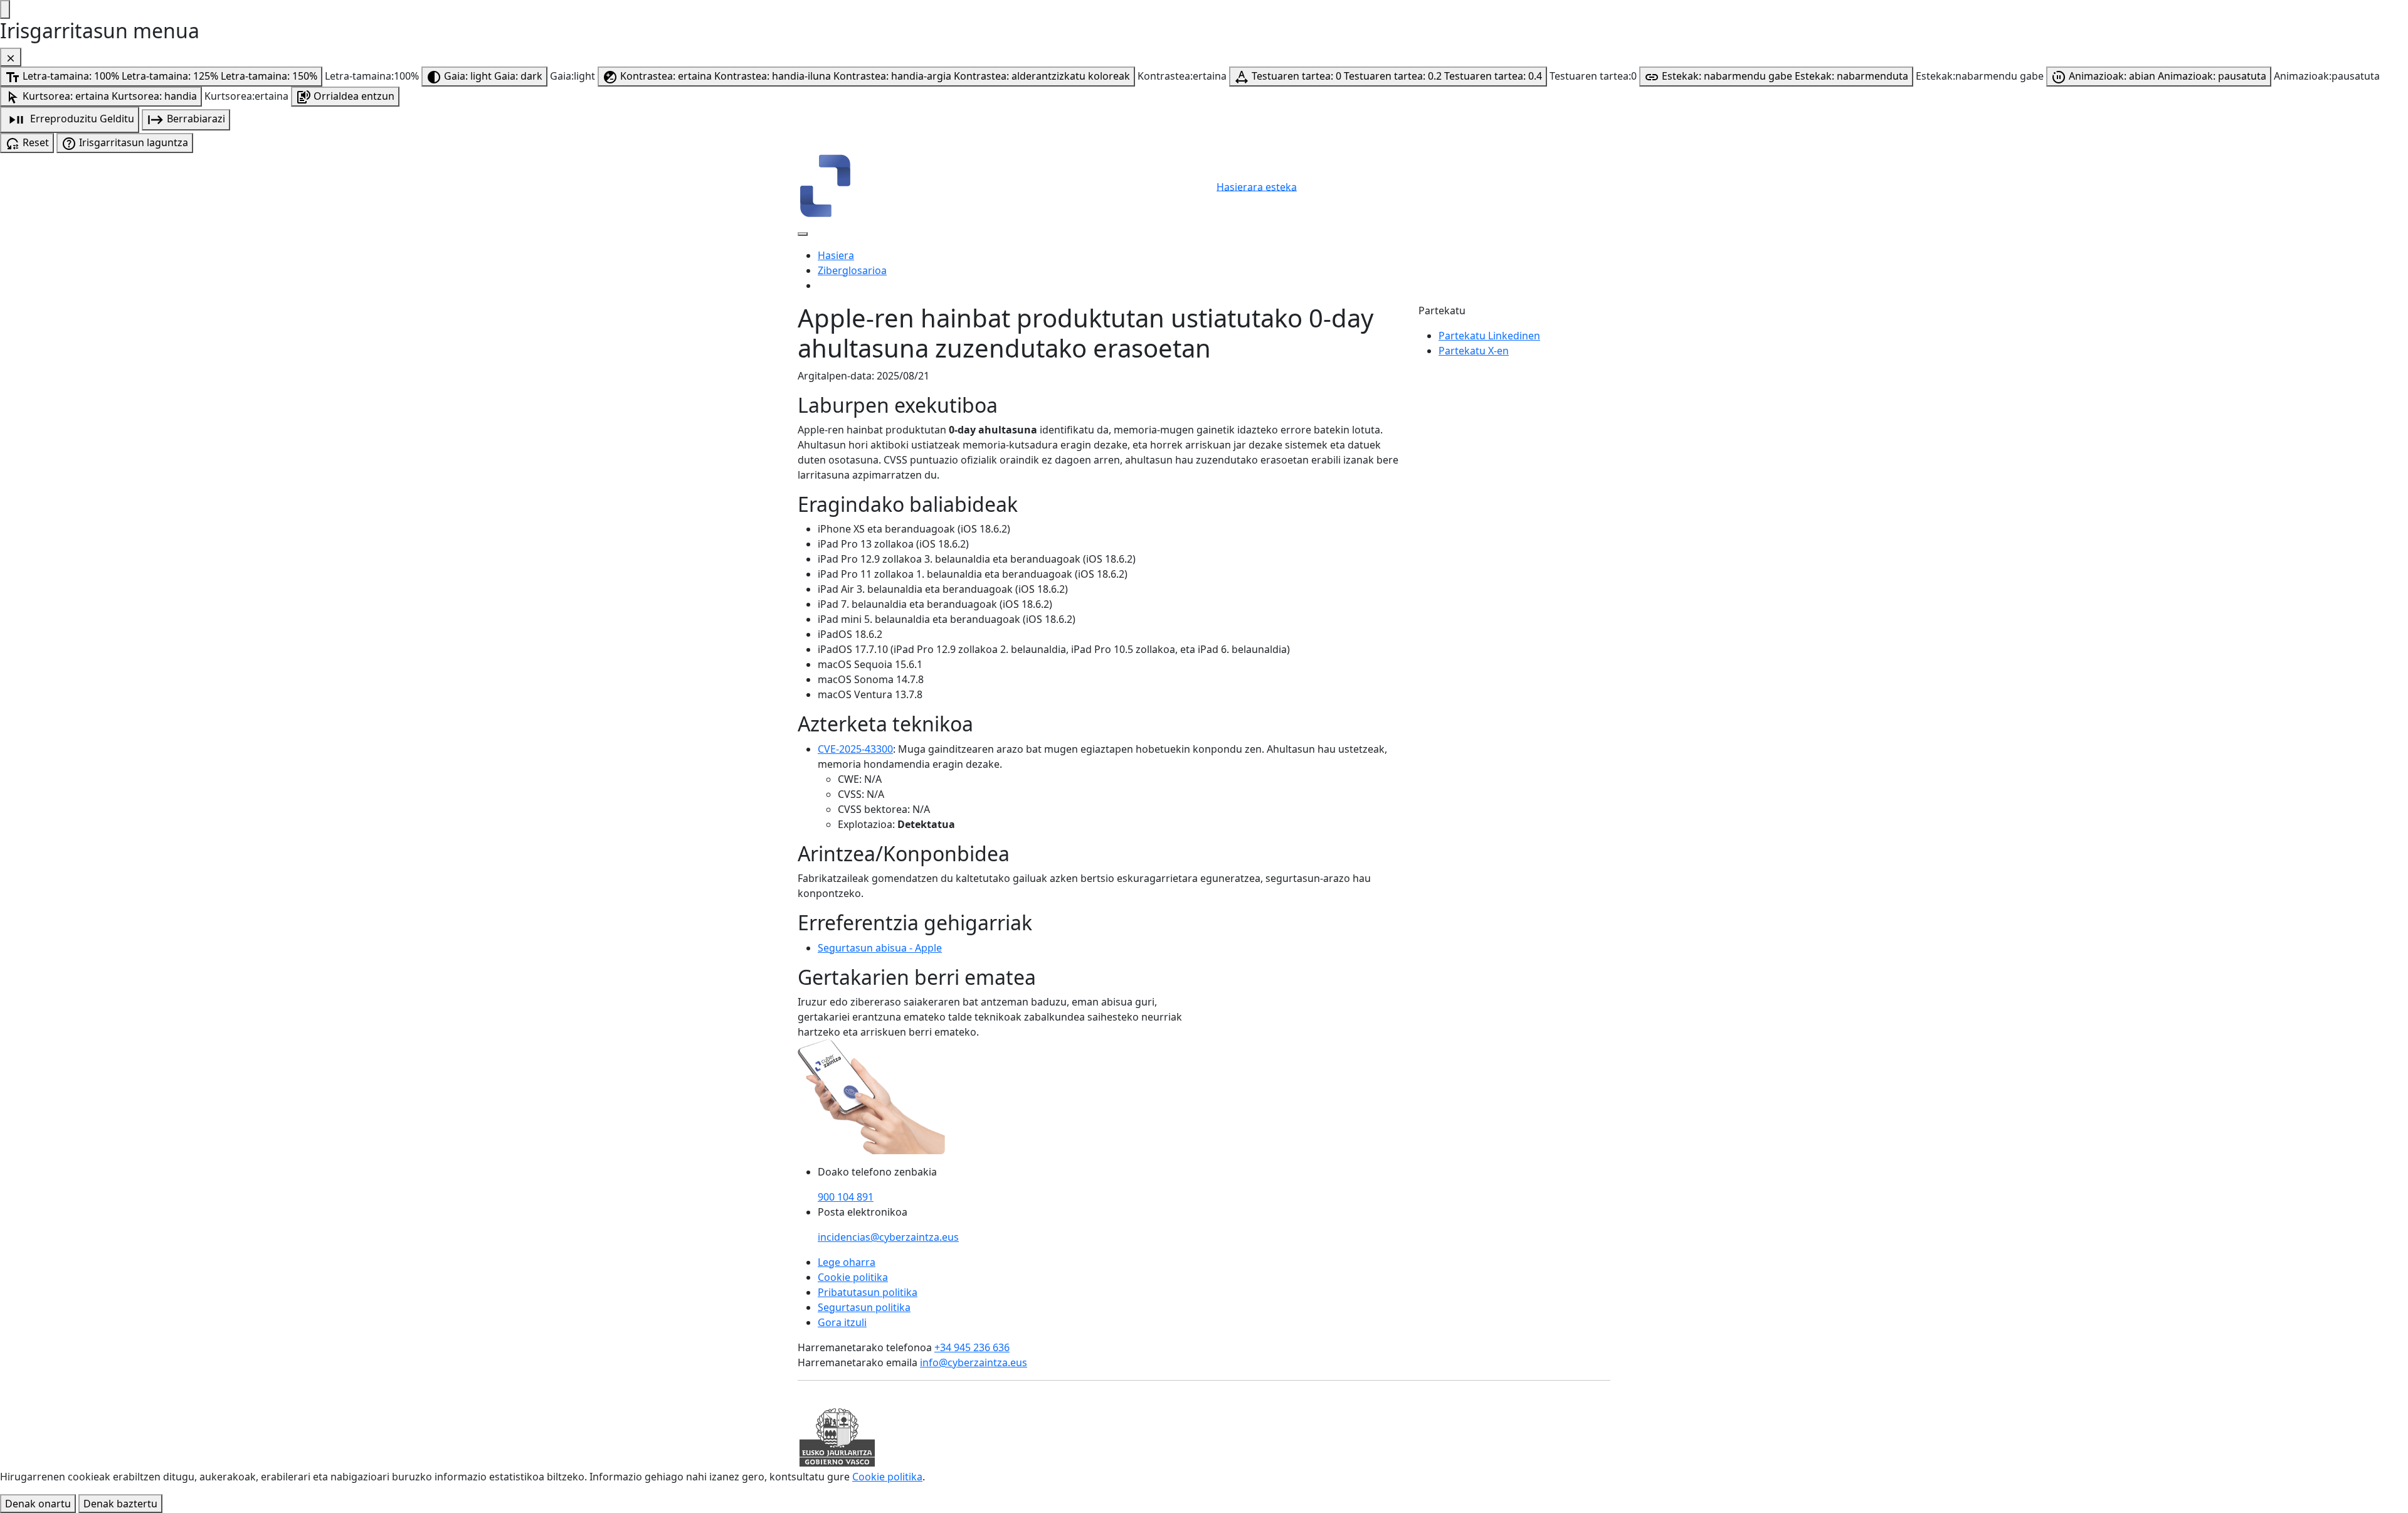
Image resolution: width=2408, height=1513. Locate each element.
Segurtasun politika (864, 1307)
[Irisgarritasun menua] (5, 9)
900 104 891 (846, 1197)
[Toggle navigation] (803, 234)
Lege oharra (847, 1262)
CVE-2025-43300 (855, 749)
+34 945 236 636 (972, 1347)
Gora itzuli (842, 1322)
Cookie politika (853, 1277)
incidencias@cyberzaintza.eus (888, 1237)
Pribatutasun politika (868, 1292)
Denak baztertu (120, 1504)
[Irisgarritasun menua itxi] (11, 57)
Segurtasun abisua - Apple (880, 948)
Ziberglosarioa (852, 270)
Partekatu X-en (1474, 351)
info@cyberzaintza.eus (974, 1362)
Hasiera (836, 255)
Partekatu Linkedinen (1489, 336)
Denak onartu (38, 1504)
